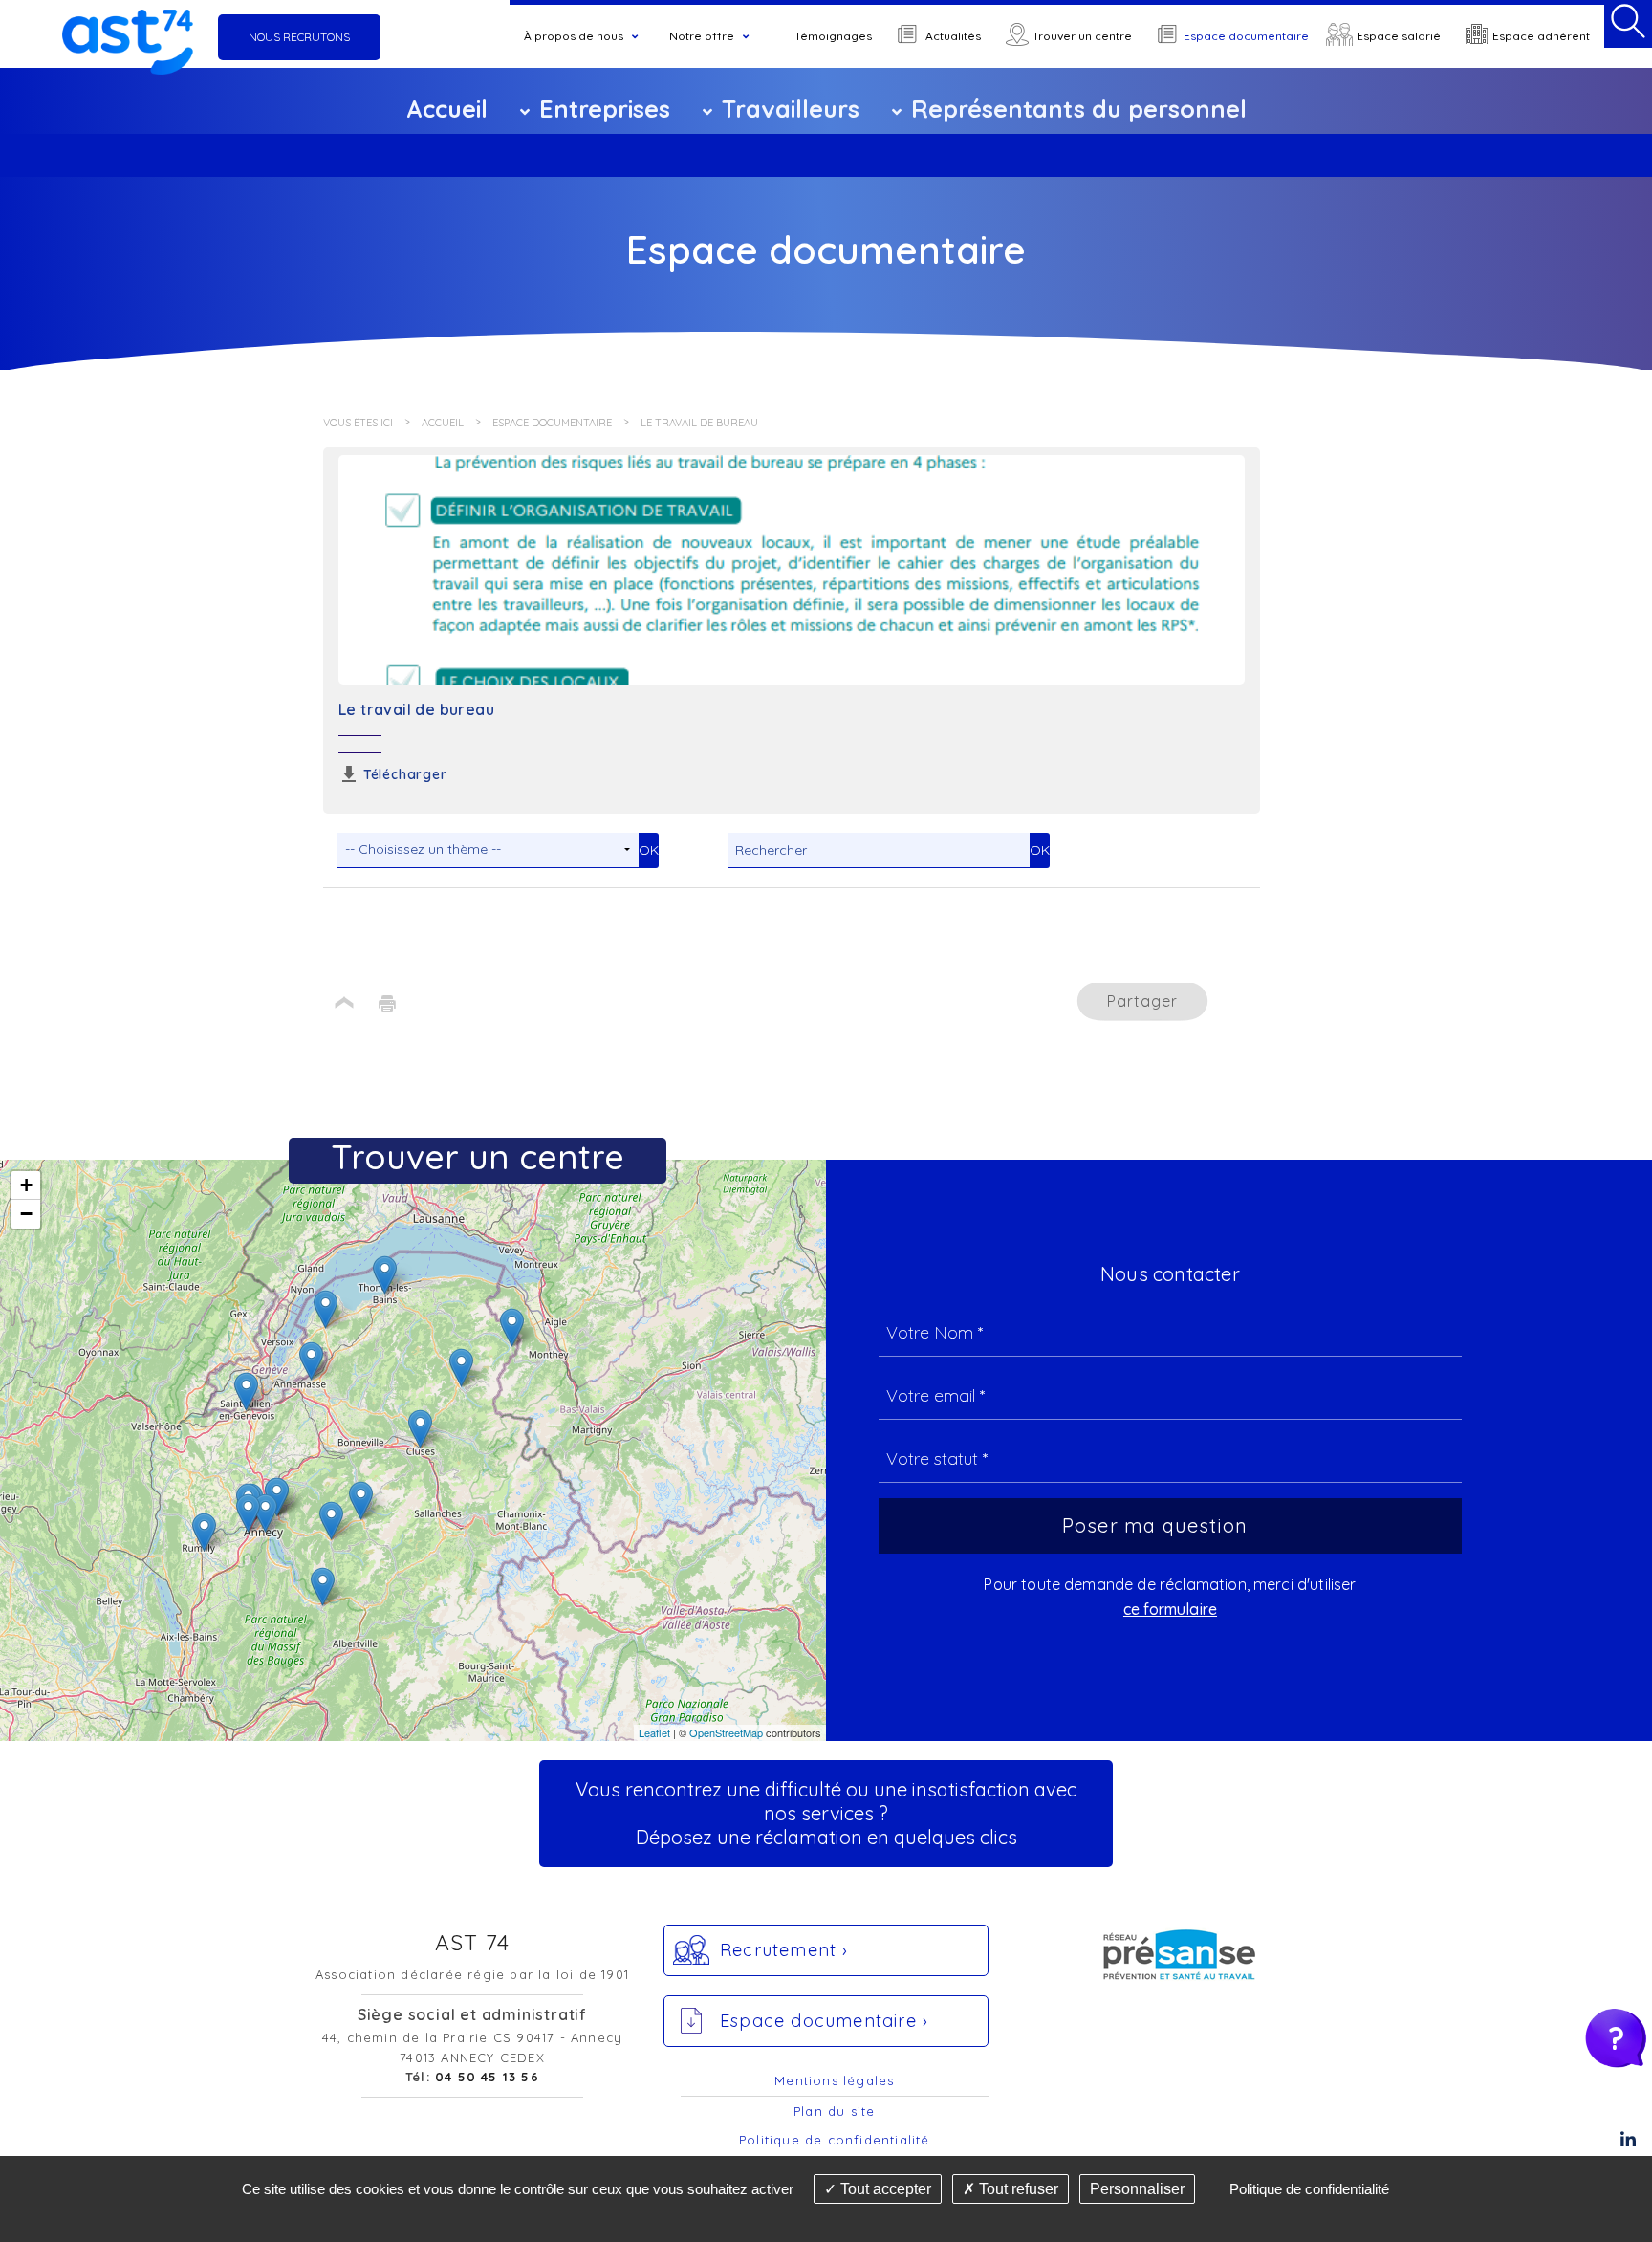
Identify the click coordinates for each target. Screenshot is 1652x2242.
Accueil (447, 109)
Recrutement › (784, 1950)
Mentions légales (834, 2080)
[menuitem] (582, 36)
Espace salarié (1399, 36)
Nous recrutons (299, 37)
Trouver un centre (1082, 36)
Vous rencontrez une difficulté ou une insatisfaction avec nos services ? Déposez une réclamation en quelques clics (826, 1813)
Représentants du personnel (1079, 109)
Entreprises (605, 109)
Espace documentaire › (824, 2021)
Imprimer (388, 1004)
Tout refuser (1017, 2189)
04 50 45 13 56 (487, 2077)
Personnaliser (1137, 2189)
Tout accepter (884, 2189)
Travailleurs (791, 109)
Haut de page (345, 1004)
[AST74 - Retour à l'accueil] (127, 37)
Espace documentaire (1246, 36)
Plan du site (834, 2111)
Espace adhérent (1541, 36)
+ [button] (26, 1185)
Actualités (953, 36)
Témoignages (833, 36)
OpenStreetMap (726, 1732)
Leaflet (654, 1732)
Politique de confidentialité (835, 2140)
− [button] (26, 1214)
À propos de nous (574, 36)
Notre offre (702, 36)
